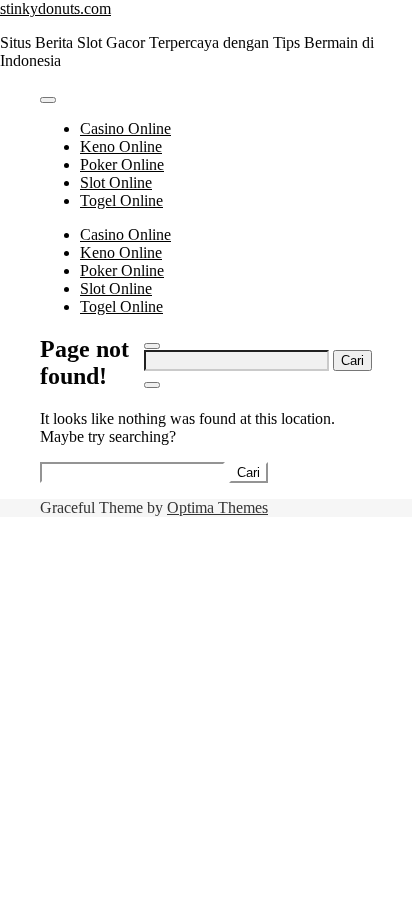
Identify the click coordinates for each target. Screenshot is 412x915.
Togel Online (121, 200)
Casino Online (125, 128)
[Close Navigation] (152, 385)
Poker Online (122, 164)
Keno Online (121, 146)
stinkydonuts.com (55, 8)
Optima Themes (217, 507)
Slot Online (116, 182)
